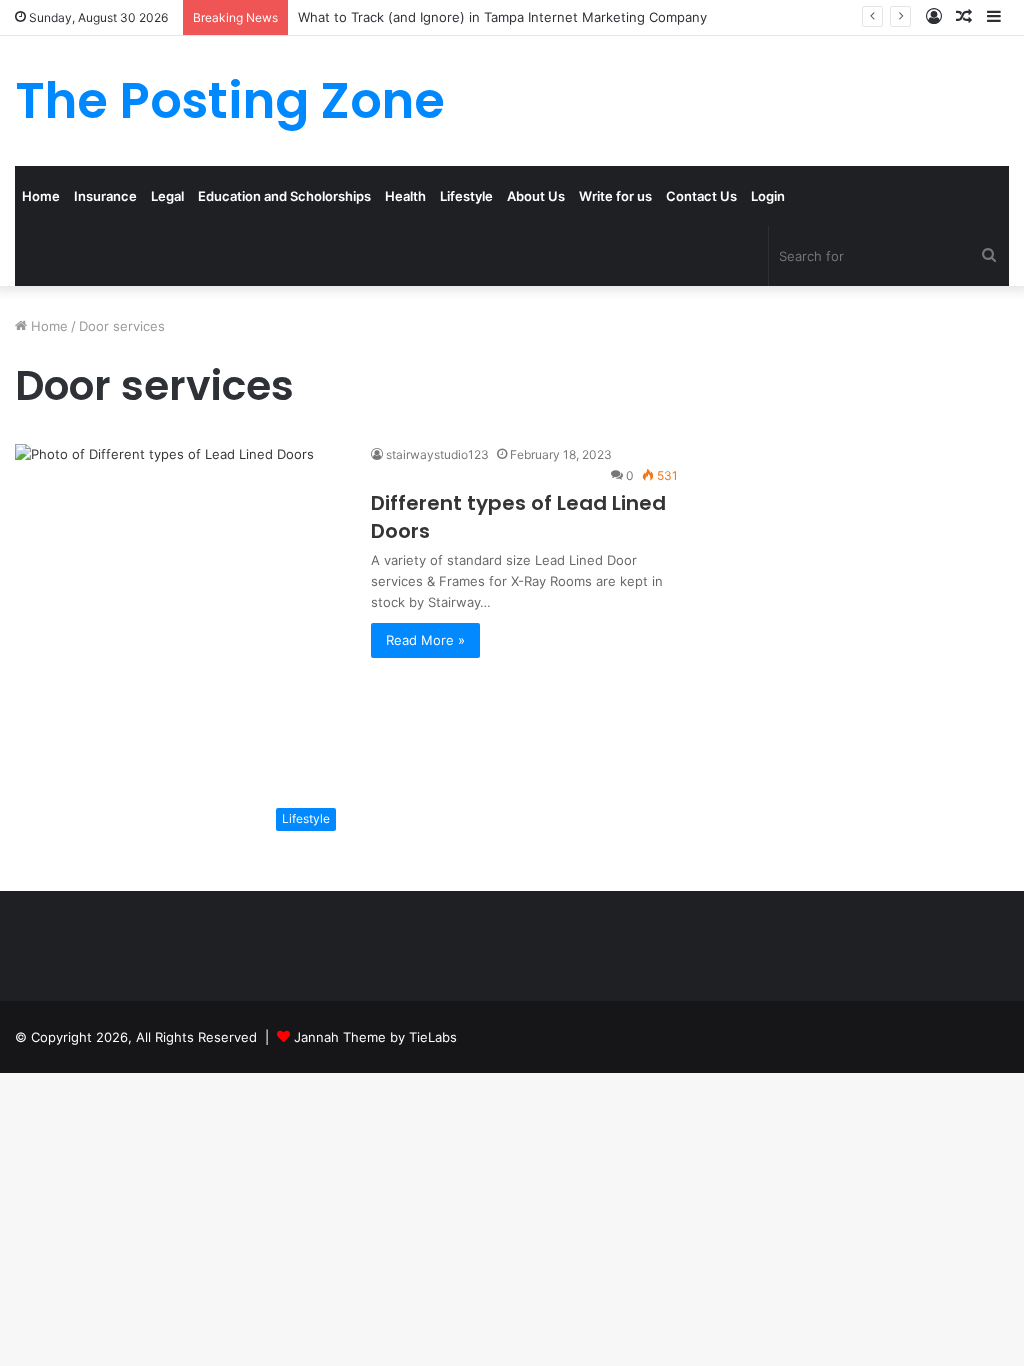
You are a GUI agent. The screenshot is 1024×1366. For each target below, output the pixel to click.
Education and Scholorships (284, 196)
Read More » (425, 640)
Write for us (615, 196)
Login (768, 196)
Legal (167, 196)
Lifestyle (466, 196)
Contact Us (701, 196)
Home (41, 196)
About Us (536, 196)
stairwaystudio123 (437, 454)
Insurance (105, 196)
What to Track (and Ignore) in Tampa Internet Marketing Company (502, 17)
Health (405, 196)
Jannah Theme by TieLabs (375, 1037)
